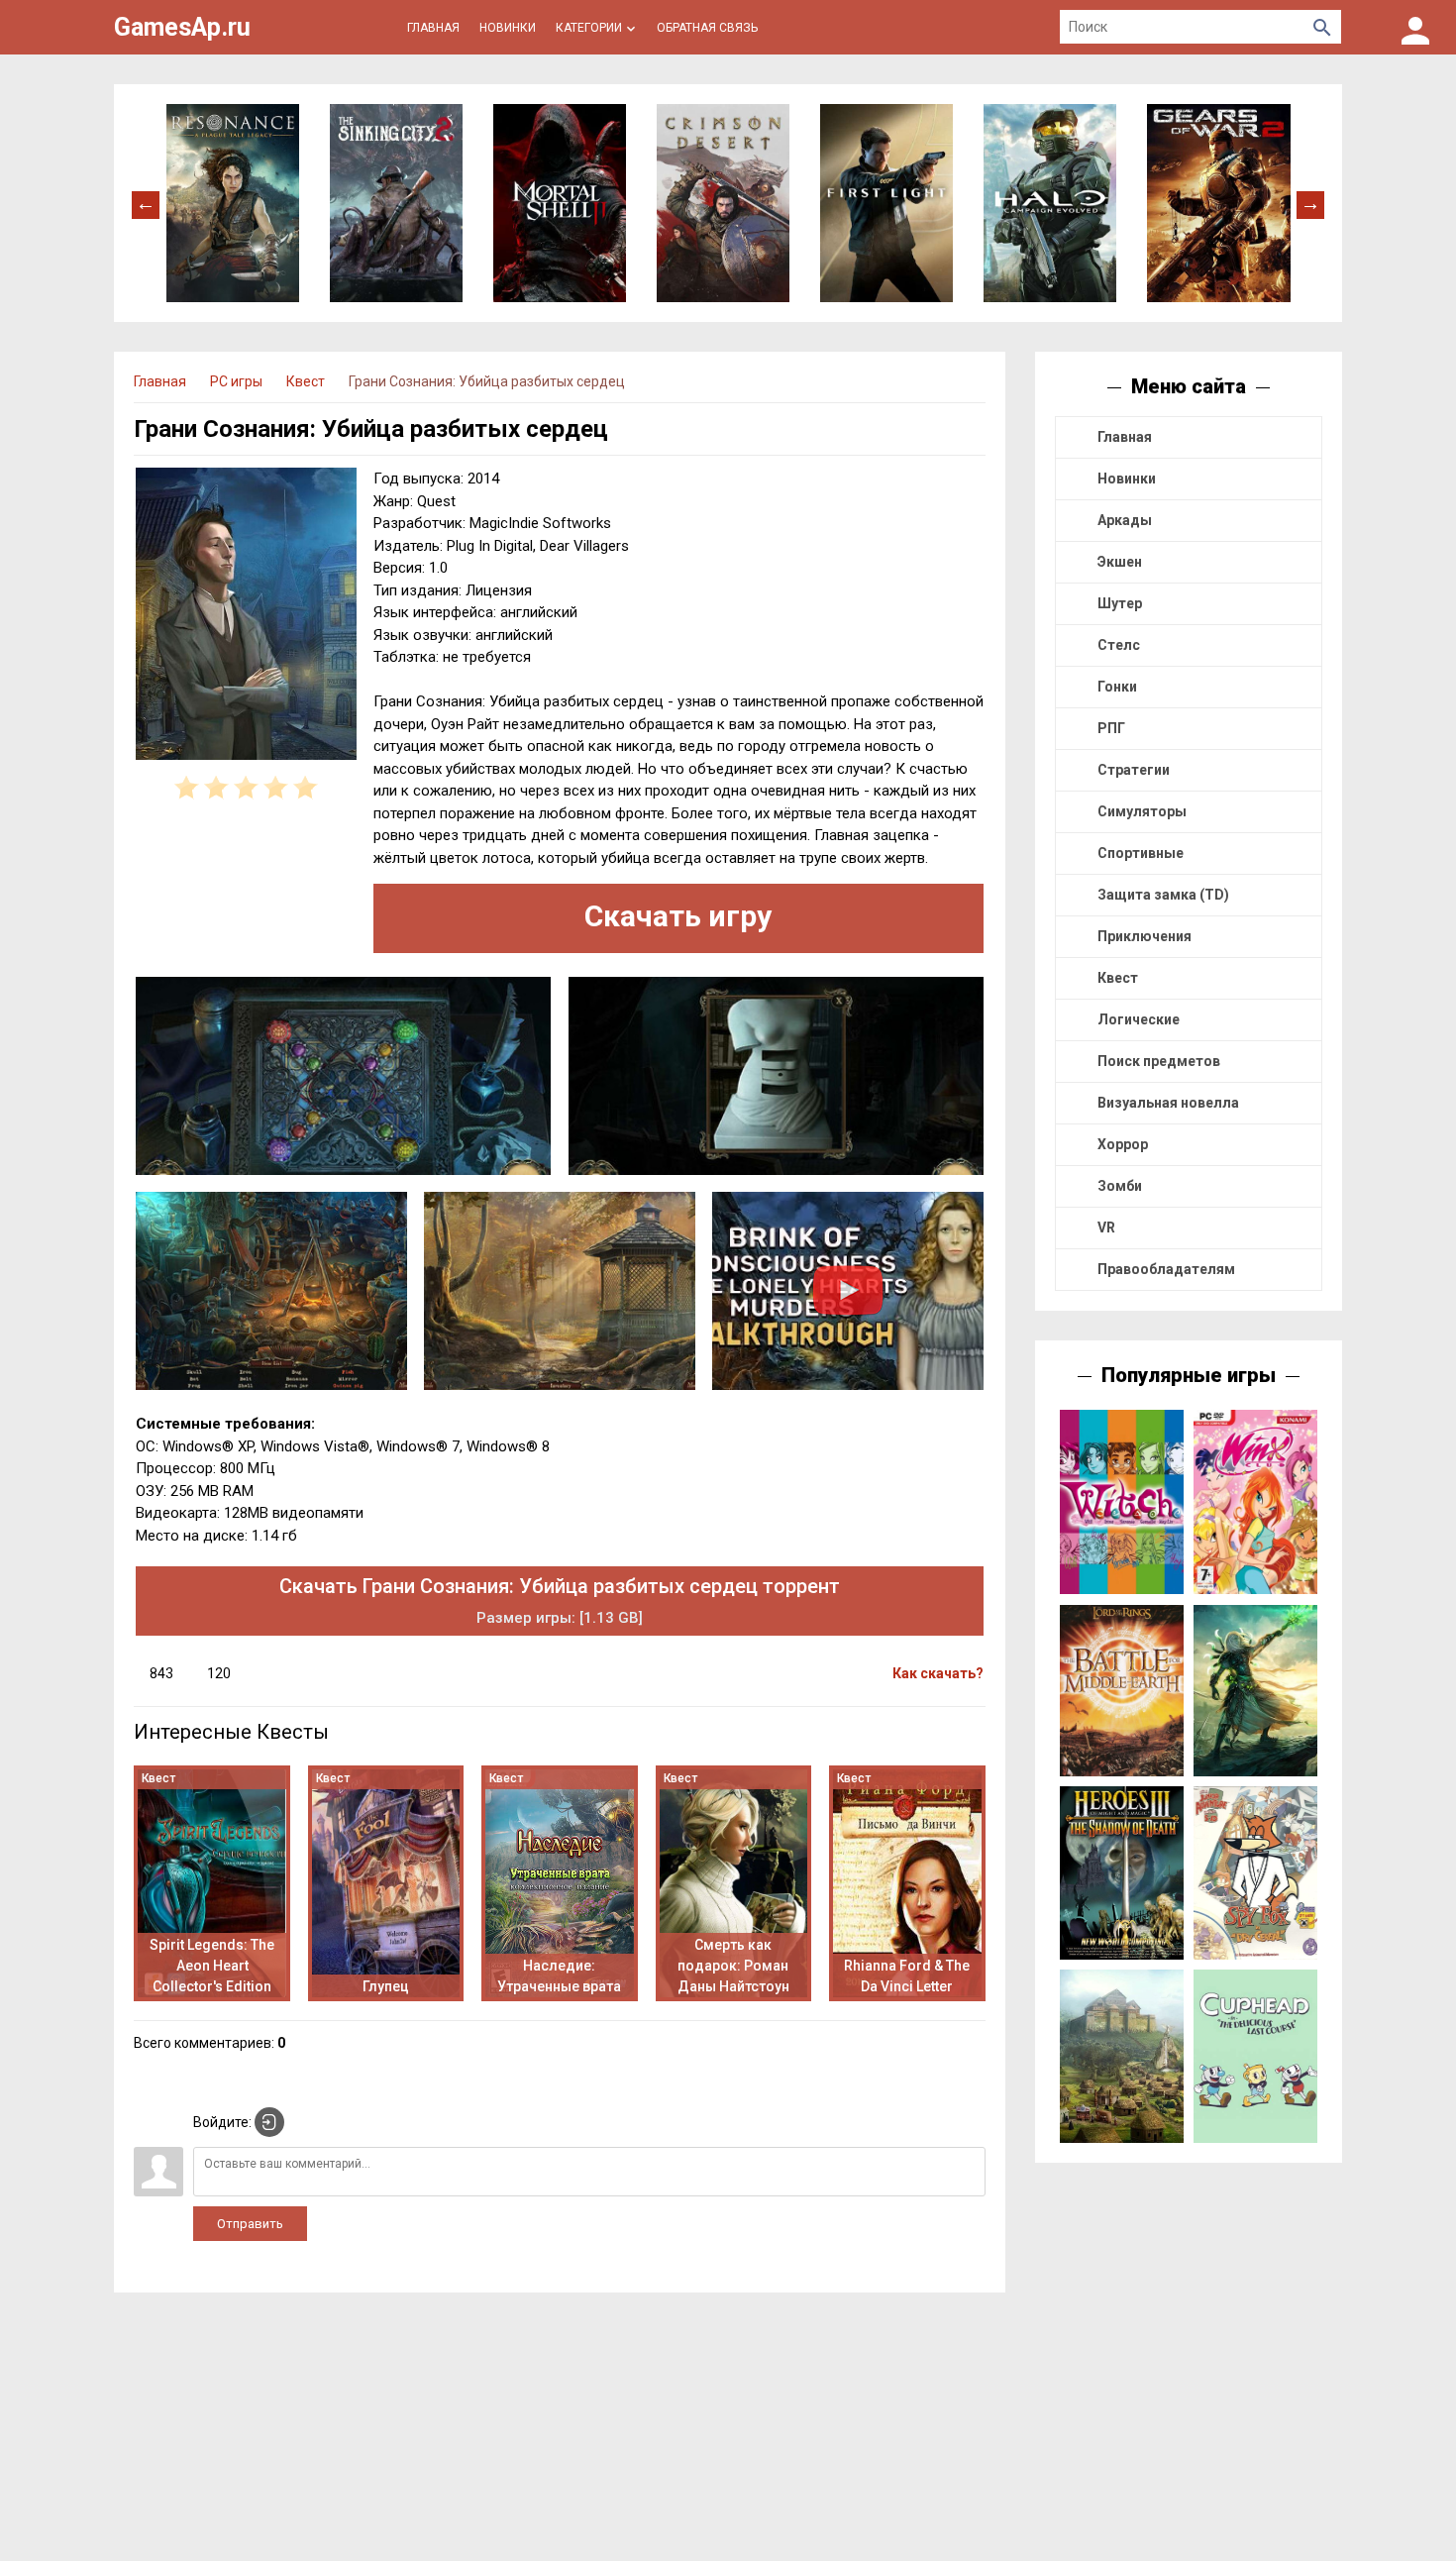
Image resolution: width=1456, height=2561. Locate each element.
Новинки (1127, 479)
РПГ (1111, 728)
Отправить (250, 2224)
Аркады (1125, 520)
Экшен (1120, 562)
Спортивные (1141, 853)
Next (1310, 203)
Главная (1125, 437)
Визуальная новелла (1168, 1103)
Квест (1118, 978)
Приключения (1144, 936)
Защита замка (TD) (1163, 895)
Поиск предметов (1159, 1061)
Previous (146, 203)
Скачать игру (678, 916)
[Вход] (1415, 27)
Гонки (1117, 687)
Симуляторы (1142, 811)
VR (1106, 1227)
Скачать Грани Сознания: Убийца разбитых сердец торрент (560, 1601)
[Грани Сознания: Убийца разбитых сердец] (246, 617)
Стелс (1119, 645)
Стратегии (1134, 770)
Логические (1139, 1019)
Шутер (1120, 603)
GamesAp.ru (182, 27)
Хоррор (1123, 1144)
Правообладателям (1166, 1269)
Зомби (1120, 1186)
